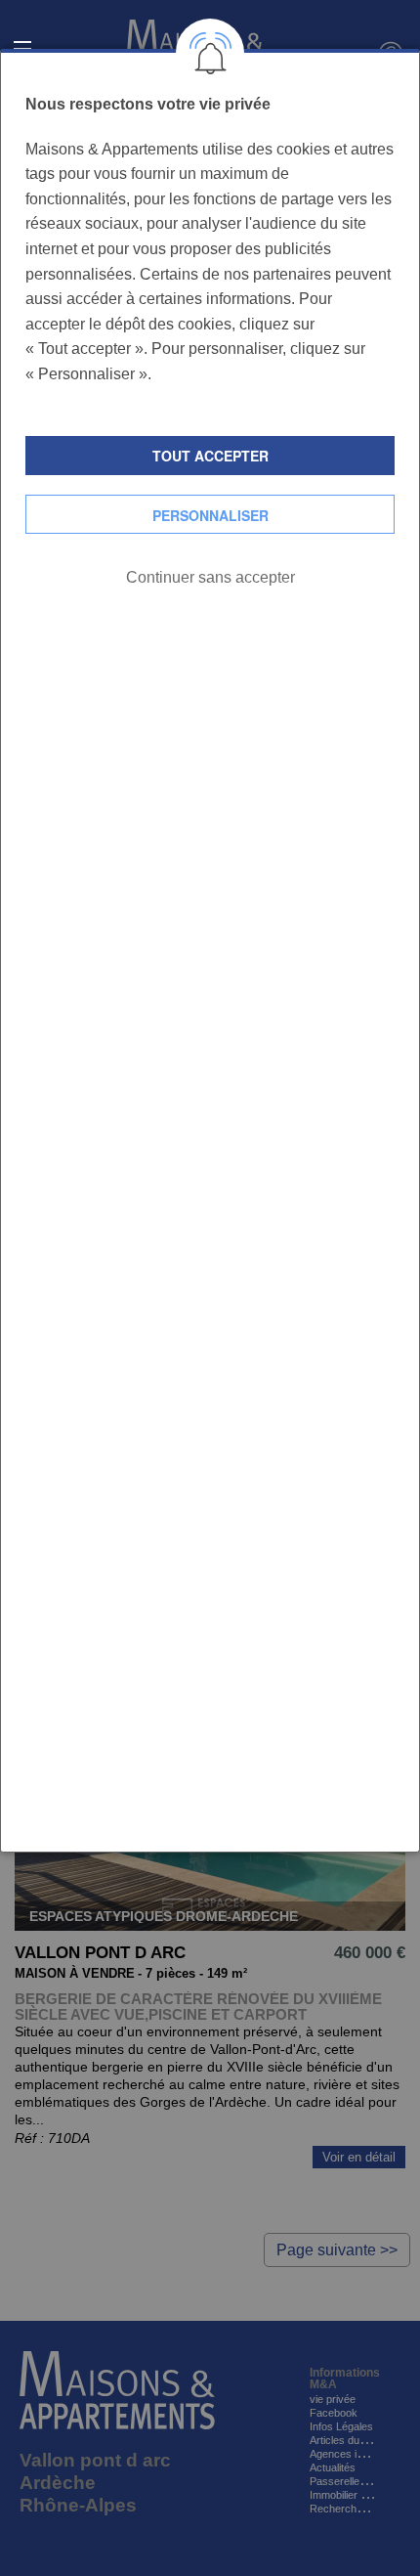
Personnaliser (210, 515)
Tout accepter (210, 456)
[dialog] (210, 951)
